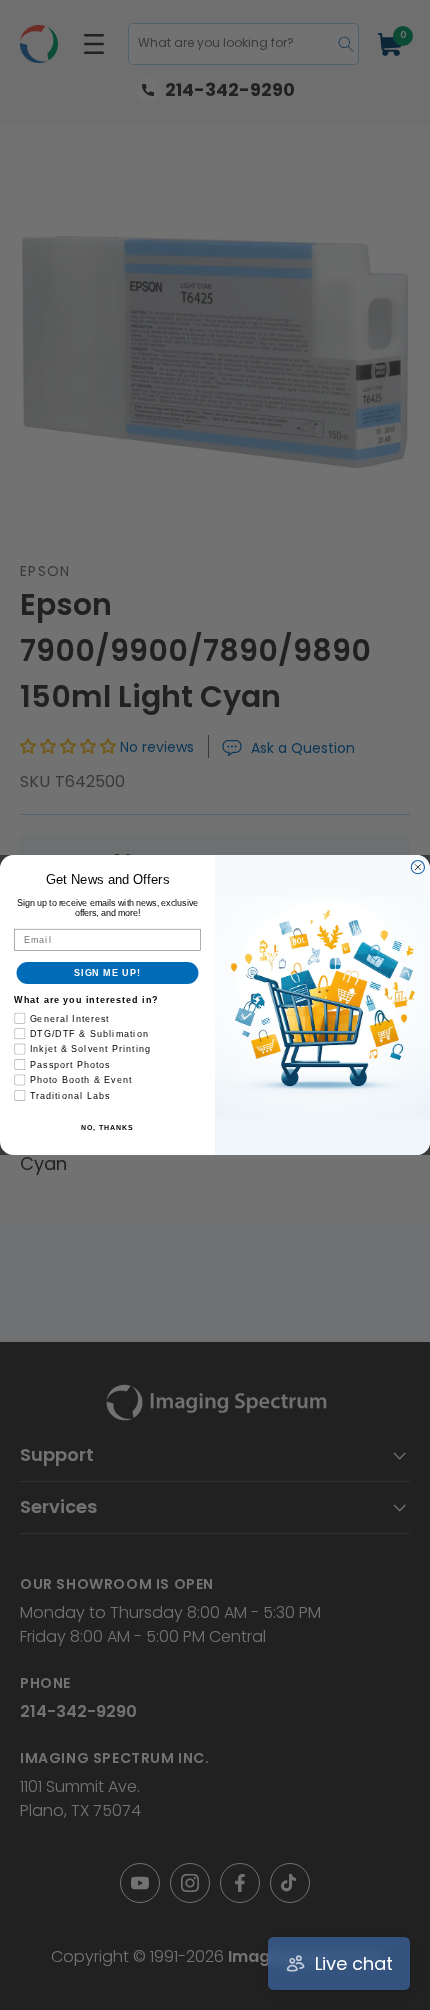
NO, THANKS (107, 1128)
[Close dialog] (417, 867)
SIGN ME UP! (107, 972)
